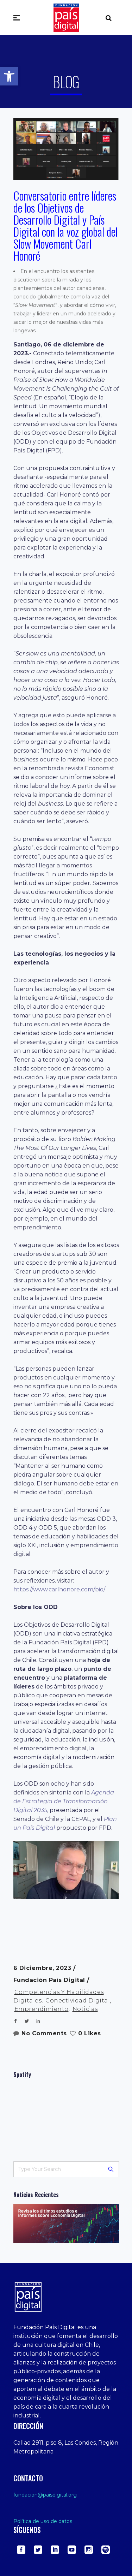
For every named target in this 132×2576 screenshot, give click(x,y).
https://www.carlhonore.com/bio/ (59, 1589)
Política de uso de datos (43, 2521)
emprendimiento (42, 2009)
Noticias (85, 2009)
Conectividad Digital (78, 2001)
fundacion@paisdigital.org (45, 2495)
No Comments (44, 2033)
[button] (9, 76)
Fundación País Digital (50, 1980)
